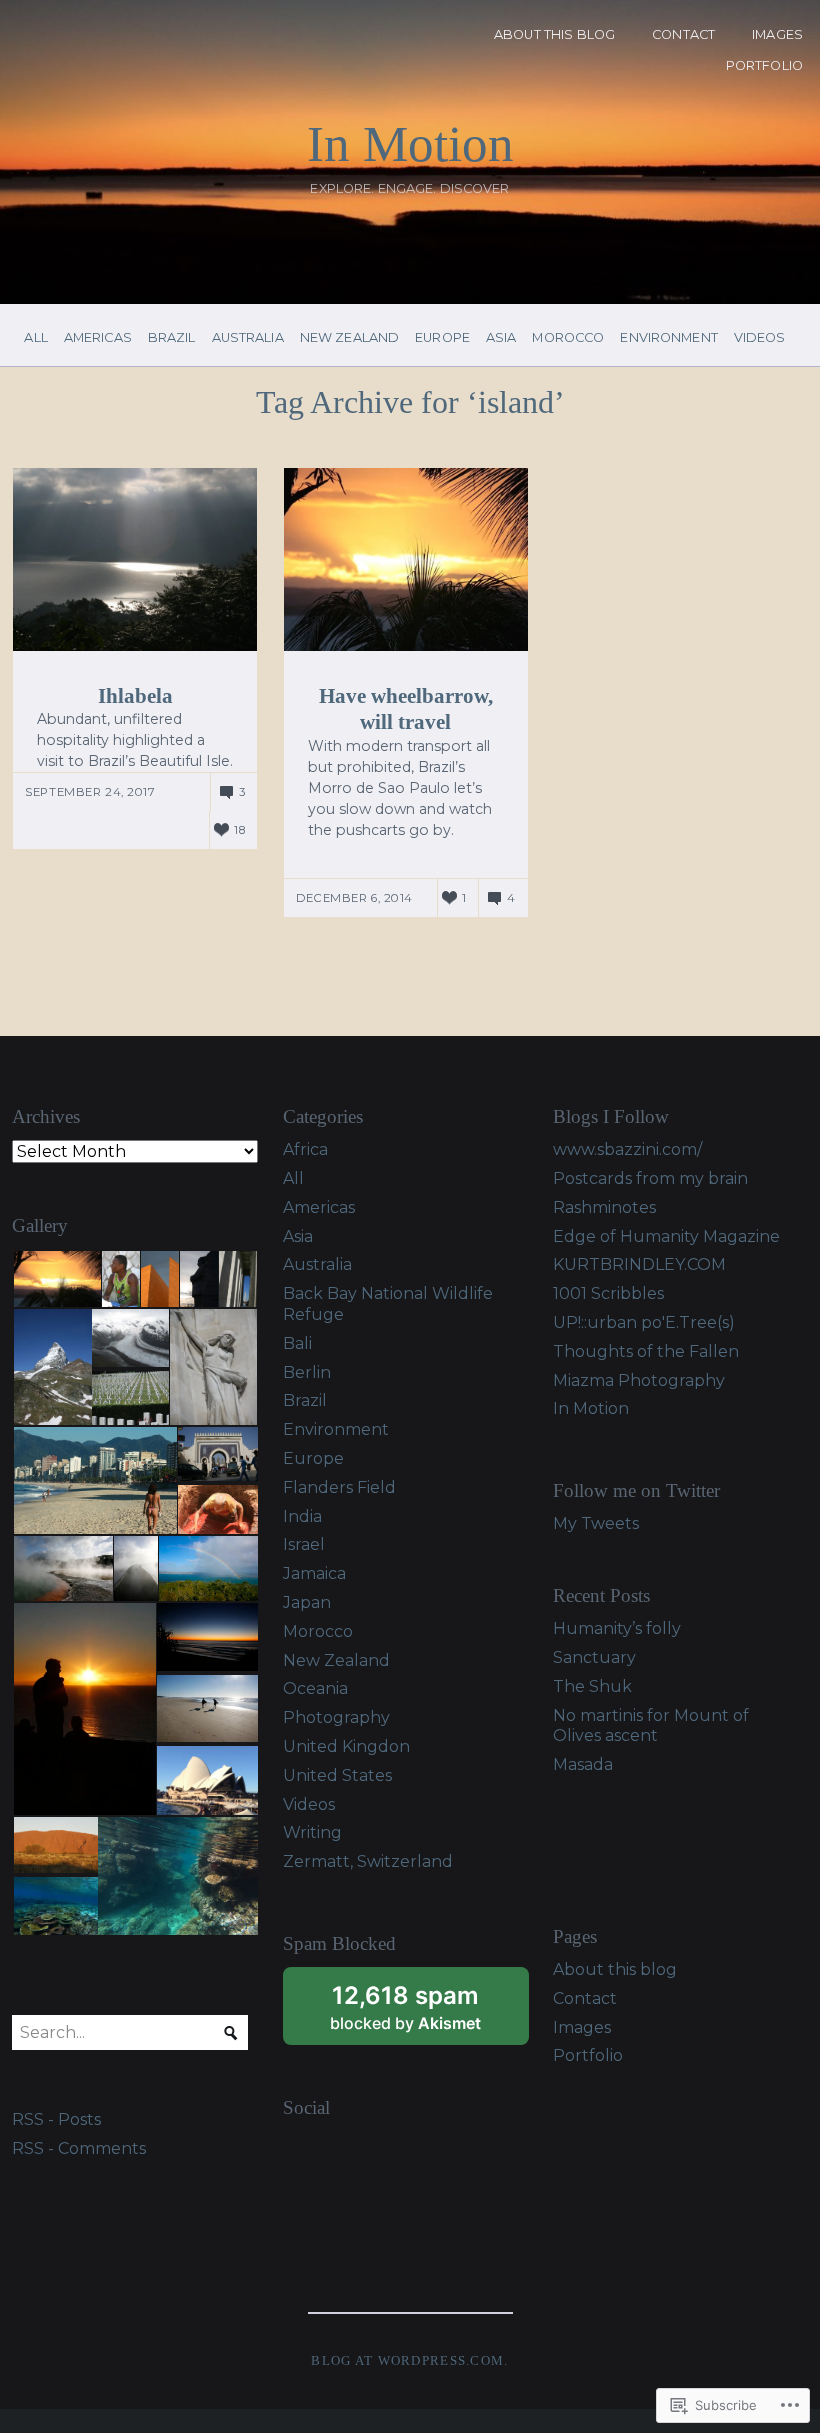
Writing (312, 1832)
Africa (305, 1149)
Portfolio (764, 65)
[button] (56, 1280)
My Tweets (596, 1523)
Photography (336, 1717)
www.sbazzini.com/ (627, 1149)
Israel (304, 1544)
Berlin (307, 1372)
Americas (98, 338)
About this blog (554, 34)
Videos (760, 338)
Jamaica (314, 1573)
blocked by (429, 2013)
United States (337, 1775)
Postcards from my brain (650, 1178)
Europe (442, 338)
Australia (248, 338)
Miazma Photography (639, 1380)
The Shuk (592, 1686)
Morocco (568, 338)
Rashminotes (604, 1207)
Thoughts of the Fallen (646, 1351)
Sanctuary (594, 1657)
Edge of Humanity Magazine (666, 1236)
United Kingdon (346, 1746)
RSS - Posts (56, 2119)
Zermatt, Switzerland (368, 1861)
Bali (297, 1343)
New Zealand (349, 338)
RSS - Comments (79, 2148)
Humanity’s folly (617, 1628)
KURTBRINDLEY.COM (639, 1264)
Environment (668, 338)
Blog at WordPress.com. (409, 2361)
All (35, 338)
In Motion (410, 143)
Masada (583, 1764)
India (302, 1516)
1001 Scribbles (608, 1293)
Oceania (315, 1688)
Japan (307, 1602)
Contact (683, 34)
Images (777, 34)
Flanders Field (339, 1487)
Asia (501, 338)
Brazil (172, 338)
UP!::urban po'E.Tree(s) (644, 1322)
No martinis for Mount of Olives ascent (651, 1726)
